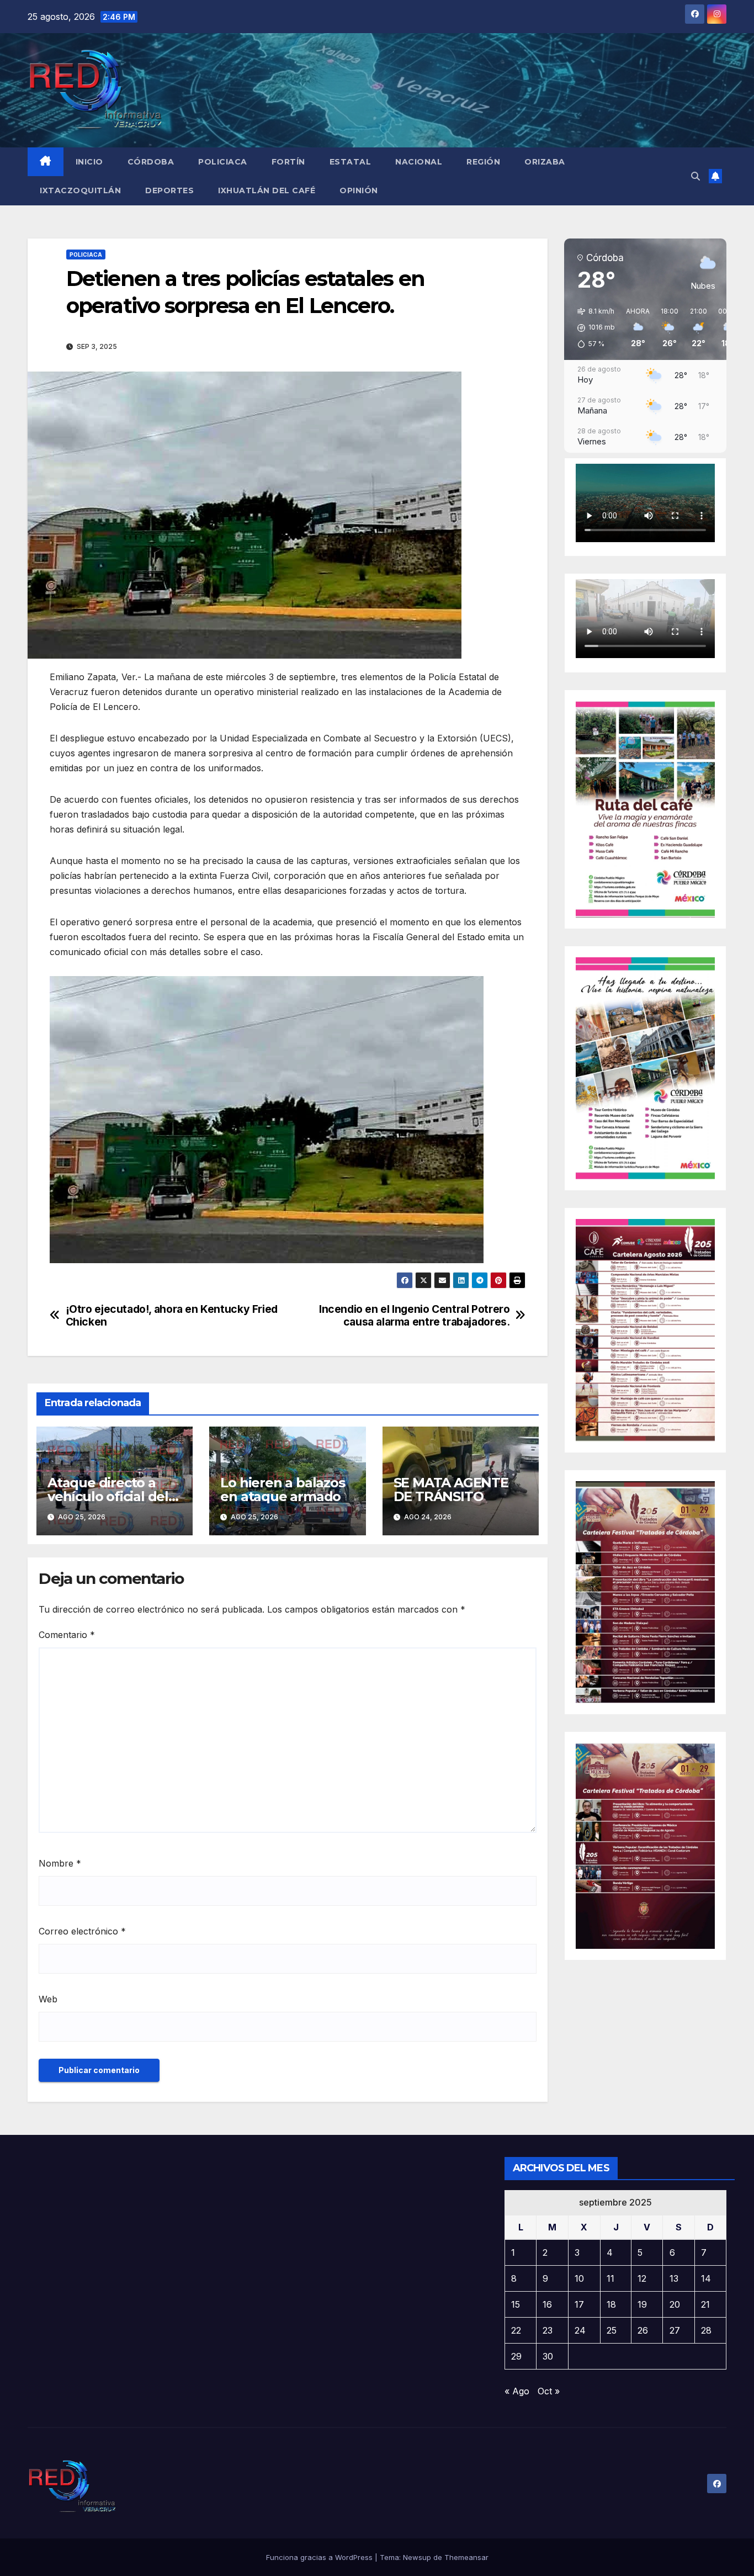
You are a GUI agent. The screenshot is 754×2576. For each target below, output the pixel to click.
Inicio (89, 162)
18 (611, 2304)
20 (675, 2304)
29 (516, 2356)
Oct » (549, 2391)
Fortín (288, 162)
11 (610, 2278)
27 (675, 2330)
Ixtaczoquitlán (80, 190)
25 (612, 2330)
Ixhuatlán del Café (267, 190)
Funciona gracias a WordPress (320, 2557)
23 (548, 2330)
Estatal (351, 162)
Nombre (60, 1863)
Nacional (419, 162)
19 (642, 2304)
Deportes (169, 190)
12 (642, 2278)
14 (706, 2278)
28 (706, 2330)
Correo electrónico (82, 1931)
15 (516, 2304)
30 (548, 2356)
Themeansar (466, 2557)
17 (579, 2304)
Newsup (417, 2557)
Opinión (359, 190)
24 (580, 2330)
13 (674, 2278)
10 (579, 2278)
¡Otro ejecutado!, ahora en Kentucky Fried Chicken (172, 1316)
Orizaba (545, 162)
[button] (695, 176)
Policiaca (223, 162)
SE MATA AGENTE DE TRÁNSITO (451, 1490)
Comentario (67, 1635)
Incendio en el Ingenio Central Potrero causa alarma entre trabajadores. (414, 1316)
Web (48, 1999)
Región (483, 162)
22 (516, 2330)
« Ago (517, 2391)
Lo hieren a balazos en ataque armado (282, 1490)
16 (547, 2304)
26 (643, 2330)
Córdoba (151, 162)
